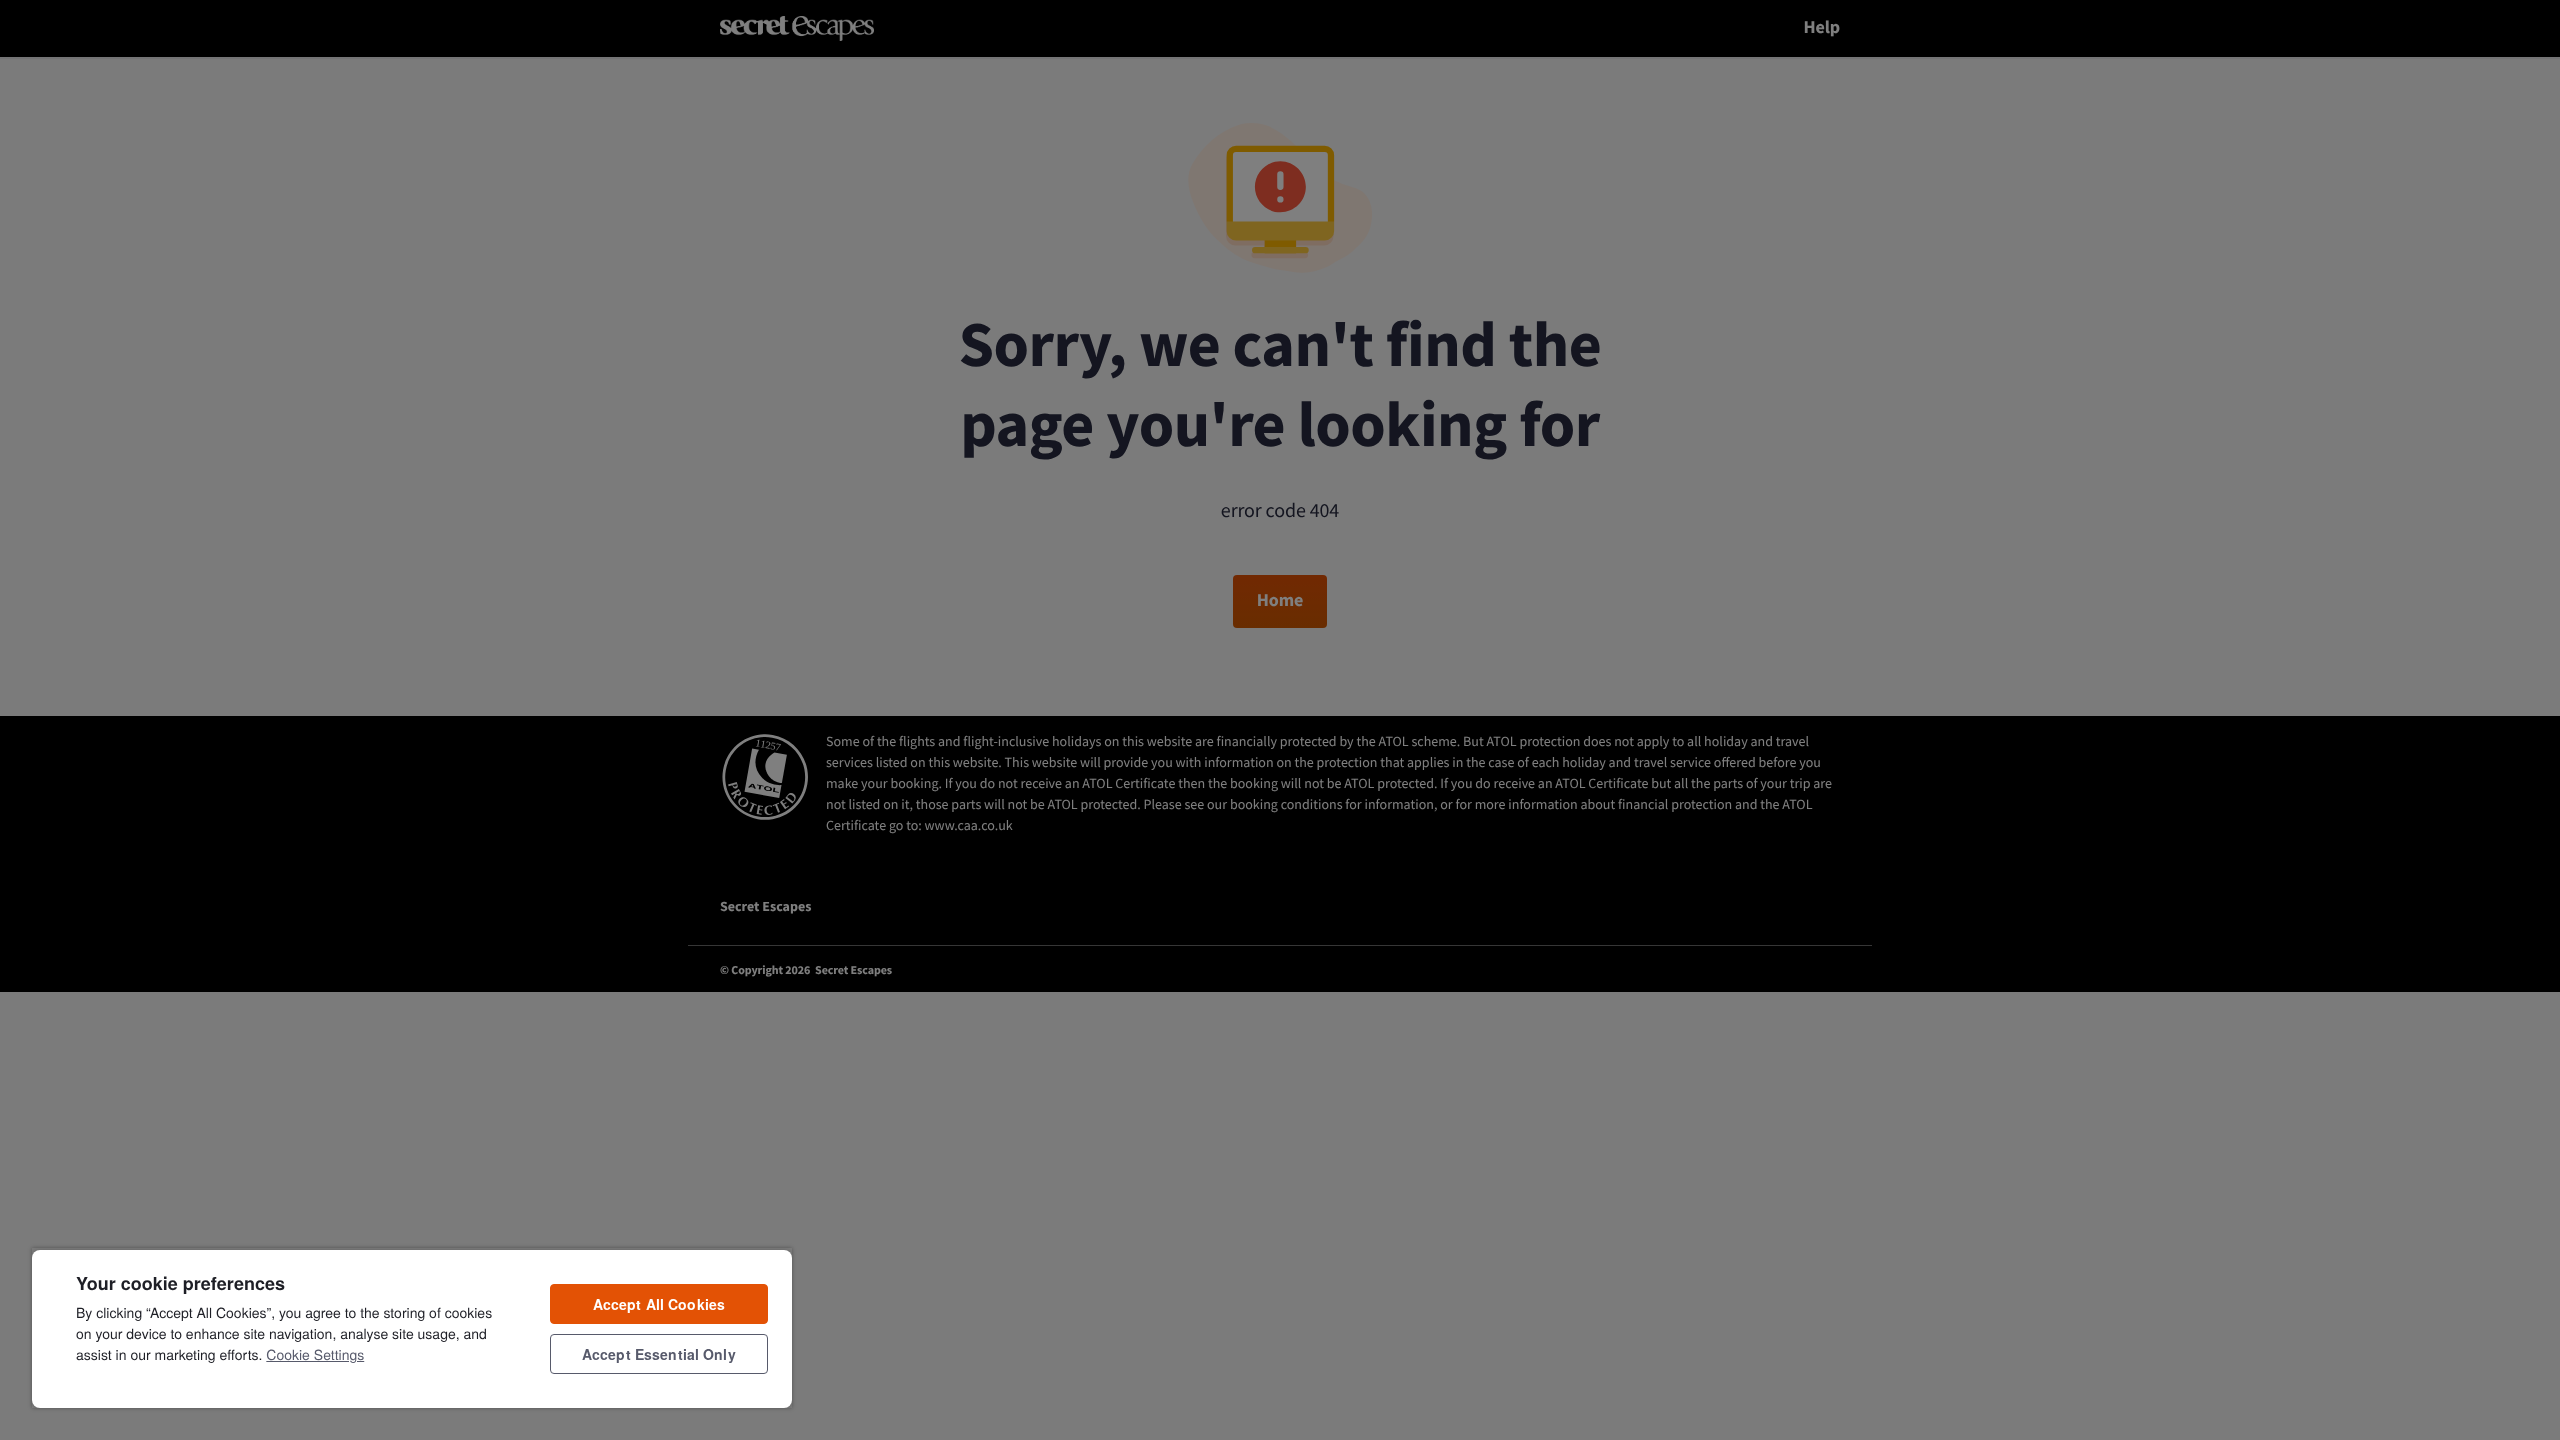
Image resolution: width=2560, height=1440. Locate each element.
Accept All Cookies (659, 1304)
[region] (412, 1328)
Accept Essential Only (659, 1354)
